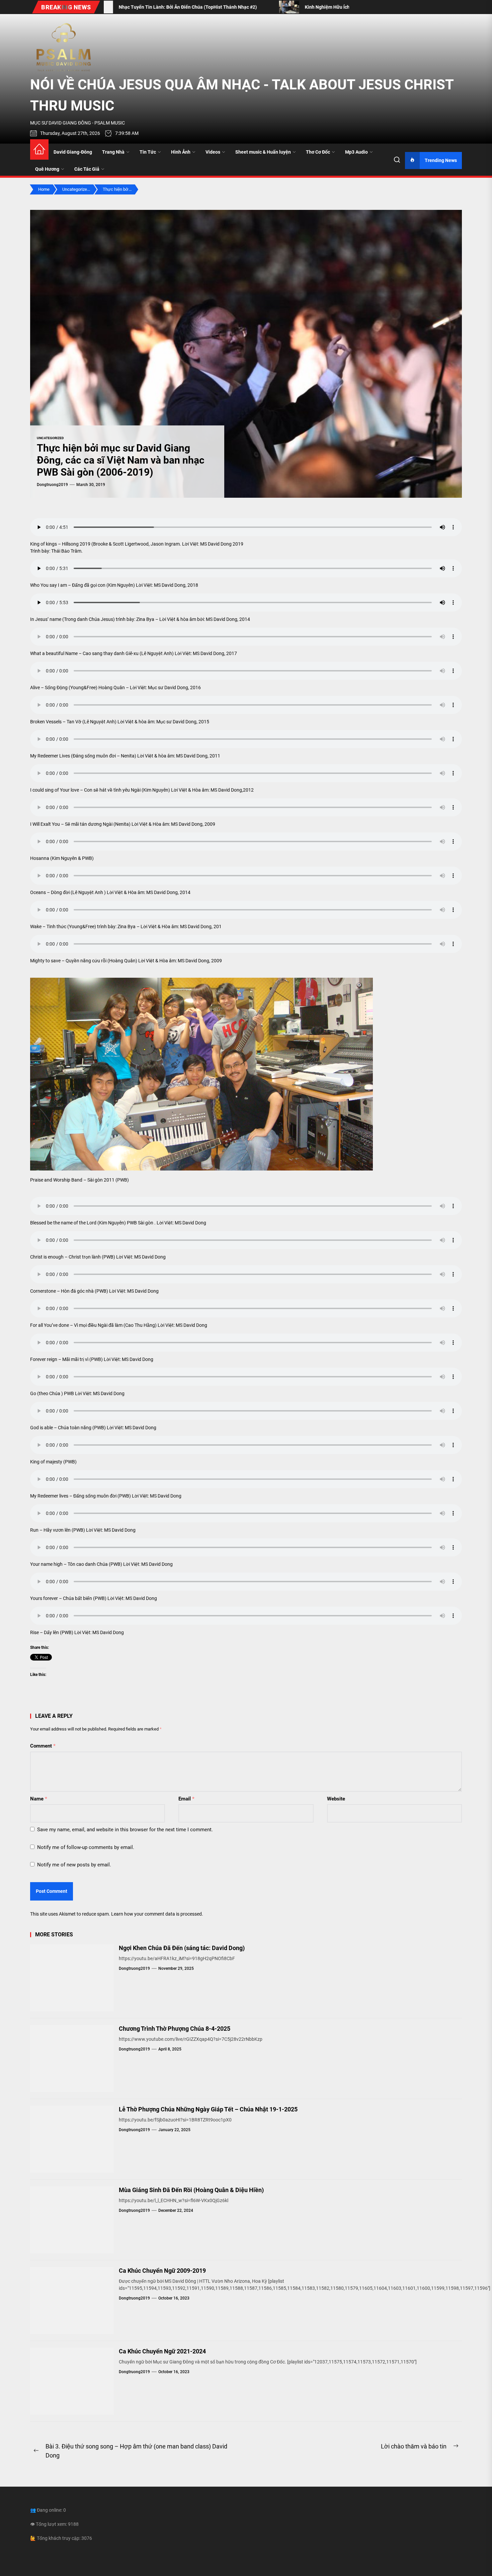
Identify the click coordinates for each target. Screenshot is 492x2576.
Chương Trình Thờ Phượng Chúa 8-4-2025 (175, 2029)
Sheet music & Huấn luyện (263, 152)
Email (186, 1799)
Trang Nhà (113, 152)
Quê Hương (47, 169)
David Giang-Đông (73, 152)
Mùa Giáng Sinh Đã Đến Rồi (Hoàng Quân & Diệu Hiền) (191, 2190)
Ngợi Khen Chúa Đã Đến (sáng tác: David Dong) (182, 1948)
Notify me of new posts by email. (74, 1865)
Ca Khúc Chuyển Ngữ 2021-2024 (162, 2351)
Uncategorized (50, 438)
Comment (43, 1746)
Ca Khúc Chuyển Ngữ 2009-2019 (162, 2271)
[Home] (39, 149)
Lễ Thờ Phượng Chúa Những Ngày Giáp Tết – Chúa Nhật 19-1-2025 (208, 2109)
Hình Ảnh (181, 152)
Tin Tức (148, 152)
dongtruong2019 (52, 485)
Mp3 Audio (356, 152)
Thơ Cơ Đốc (318, 152)
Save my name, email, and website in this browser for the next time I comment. (125, 1830)
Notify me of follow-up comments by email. (86, 1847)
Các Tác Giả (87, 169)
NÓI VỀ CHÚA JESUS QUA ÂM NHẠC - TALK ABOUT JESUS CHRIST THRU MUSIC (242, 95)
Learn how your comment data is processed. (157, 1914)
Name (39, 1799)
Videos (213, 152)
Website (336, 1799)
